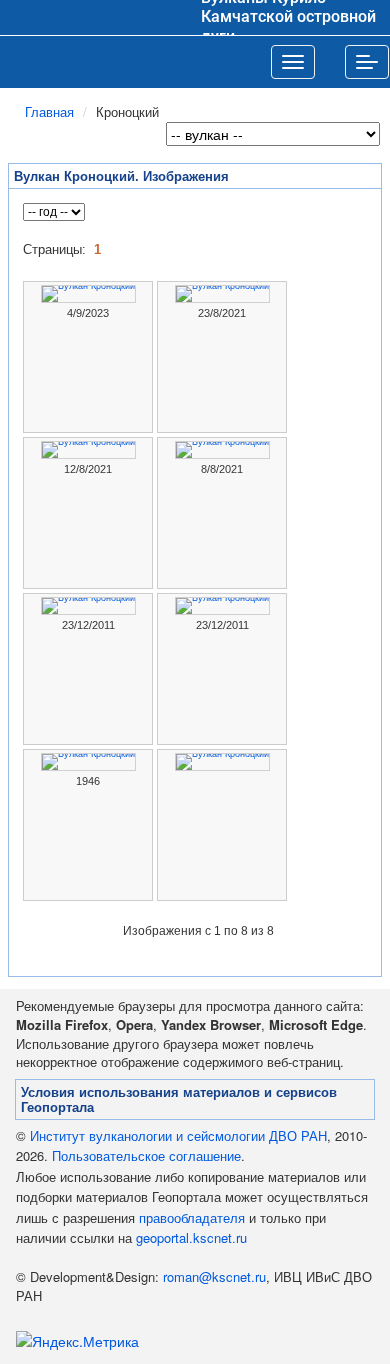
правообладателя (192, 1217)
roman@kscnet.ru (214, 1276)
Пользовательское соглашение (146, 1155)
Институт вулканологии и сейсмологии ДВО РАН (178, 1135)
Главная (49, 111)
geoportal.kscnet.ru (191, 1237)
